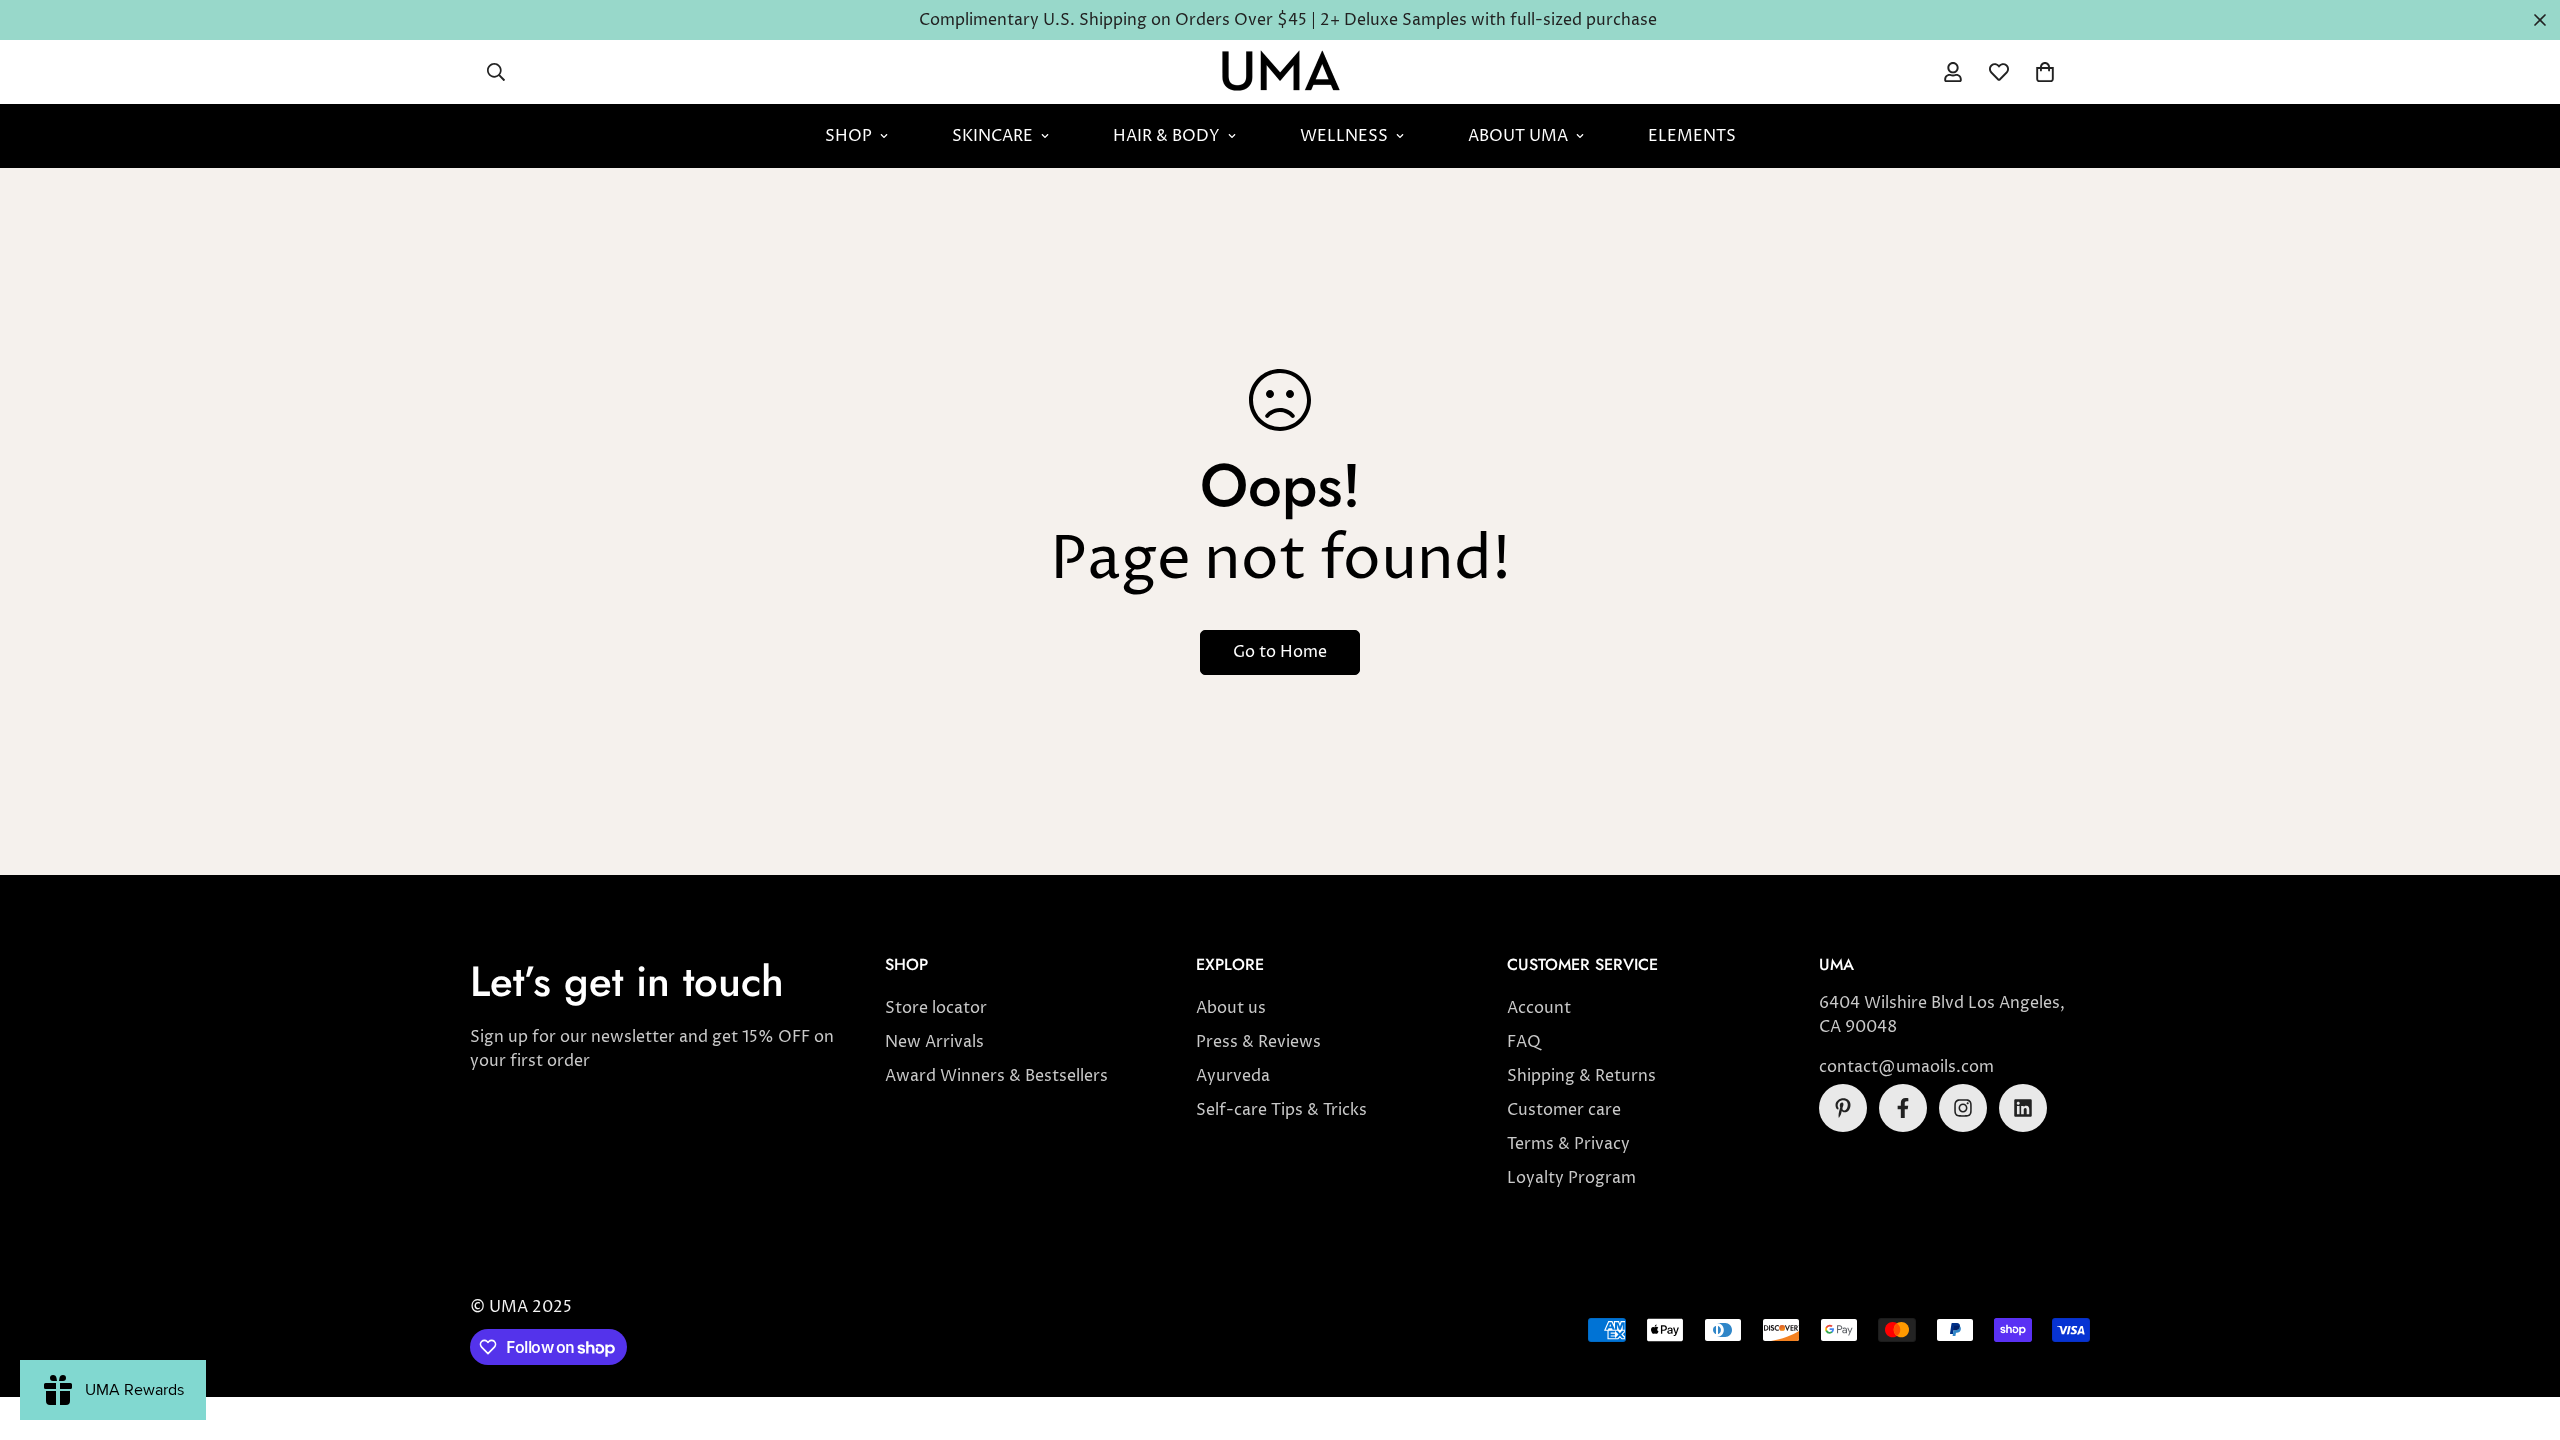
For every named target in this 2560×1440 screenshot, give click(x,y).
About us (1231, 1008)
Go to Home (1280, 652)
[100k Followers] (1963, 1108)
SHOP (848, 136)
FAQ (1524, 1042)
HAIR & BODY (1166, 136)
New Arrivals (934, 1042)
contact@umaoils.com (1906, 1067)
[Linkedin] (2023, 1108)
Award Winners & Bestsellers (996, 1076)
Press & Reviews (1258, 1042)
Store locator (936, 1008)
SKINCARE (992, 136)
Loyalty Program (1571, 1178)
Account (1539, 1008)
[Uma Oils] (1280, 72)
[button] (2045, 72)
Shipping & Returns (1581, 1076)
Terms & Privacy (1568, 1144)
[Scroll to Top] (2521, 1331)
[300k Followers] (1903, 1108)
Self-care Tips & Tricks (1281, 1110)
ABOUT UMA (1518, 136)
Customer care (1564, 1110)
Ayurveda (1233, 1076)
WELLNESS (1344, 136)
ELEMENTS (1692, 136)
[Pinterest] (1843, 1108)
